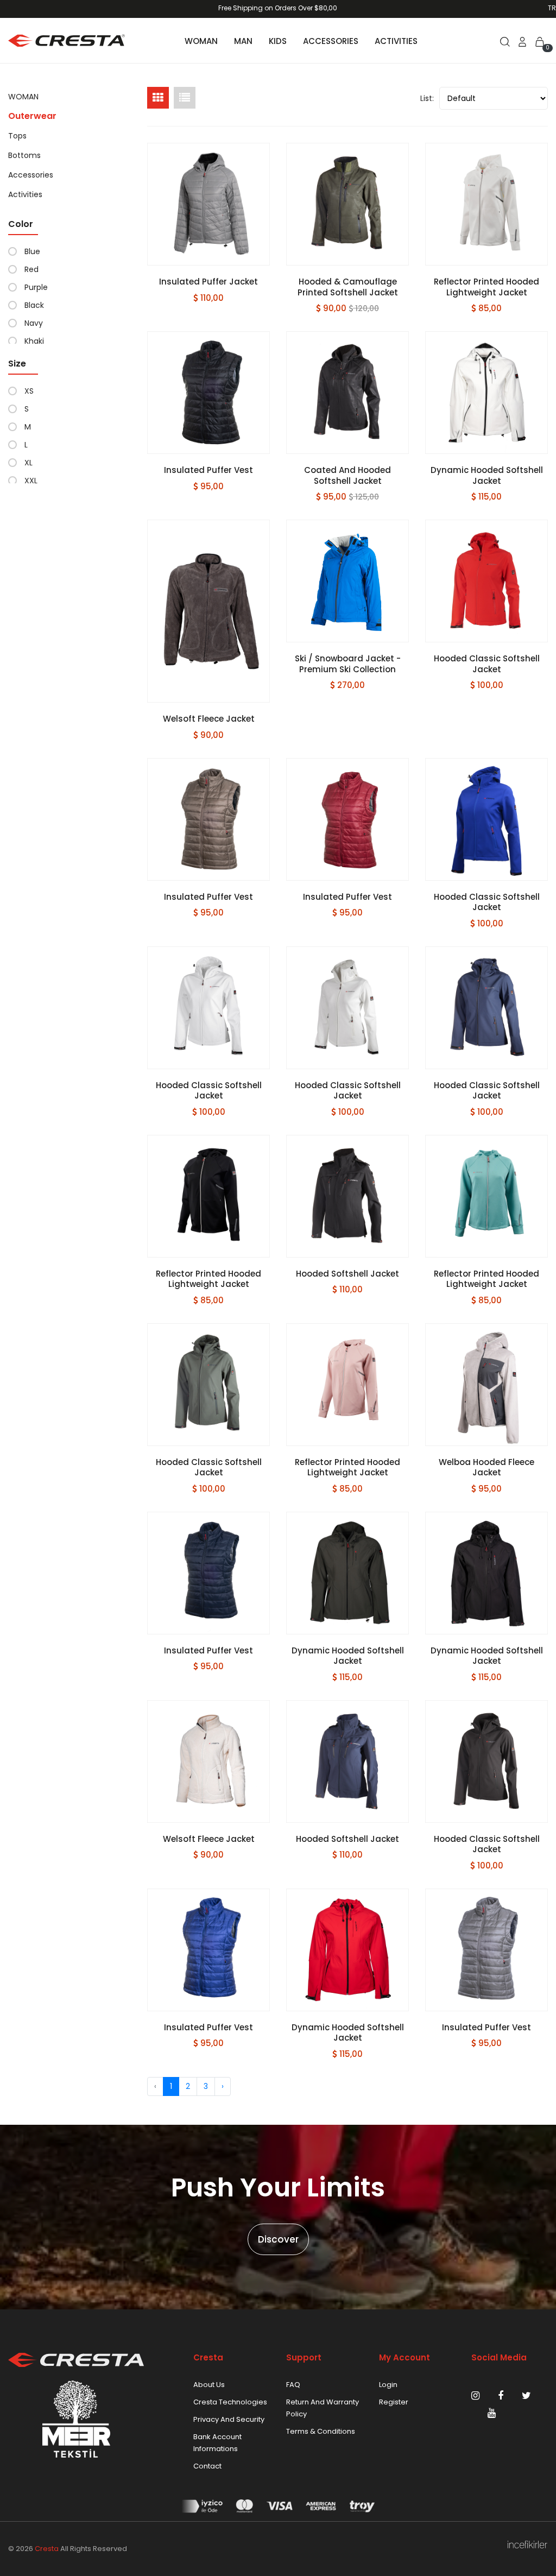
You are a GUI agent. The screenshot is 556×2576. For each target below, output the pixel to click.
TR (552, 8)
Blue (32, 251)
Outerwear (32, 116)
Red (31, 269)
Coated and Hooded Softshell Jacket (347, 475)
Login (388, 2385)
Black (34, 305)
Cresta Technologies (230, 2402)
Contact (207, 2466)
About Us (209, 2385)
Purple (36, 287)
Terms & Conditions (321, 2431)
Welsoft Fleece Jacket (209, 719)
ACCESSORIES (331, 41)
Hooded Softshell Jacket (347, 1274)
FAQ (293, 2385)
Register (394, 2402)
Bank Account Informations (217, 2443)
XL (29, 463)
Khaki (34, 341)
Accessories (31, 175)
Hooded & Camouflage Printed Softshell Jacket (348, 287)
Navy (34, 323)
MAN (243, 41)
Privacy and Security (229, 2419)
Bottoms (24, 155)
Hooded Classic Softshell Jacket (487, 664)
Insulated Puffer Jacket (208, 282)
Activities (25, 194)
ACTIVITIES (396, 41)
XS (29, 391)
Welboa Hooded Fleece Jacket (486, 1467)
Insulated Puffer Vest (208, 470)
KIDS (278, 41)
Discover (278, 2239)
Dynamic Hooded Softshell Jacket (487, 475)
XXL (31, 481)
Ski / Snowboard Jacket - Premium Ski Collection (348, 664)
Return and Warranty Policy (323, 2408)
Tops (17, 136)
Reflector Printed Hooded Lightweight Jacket (486, 287)
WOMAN (201, 41)
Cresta (47, 2549)
